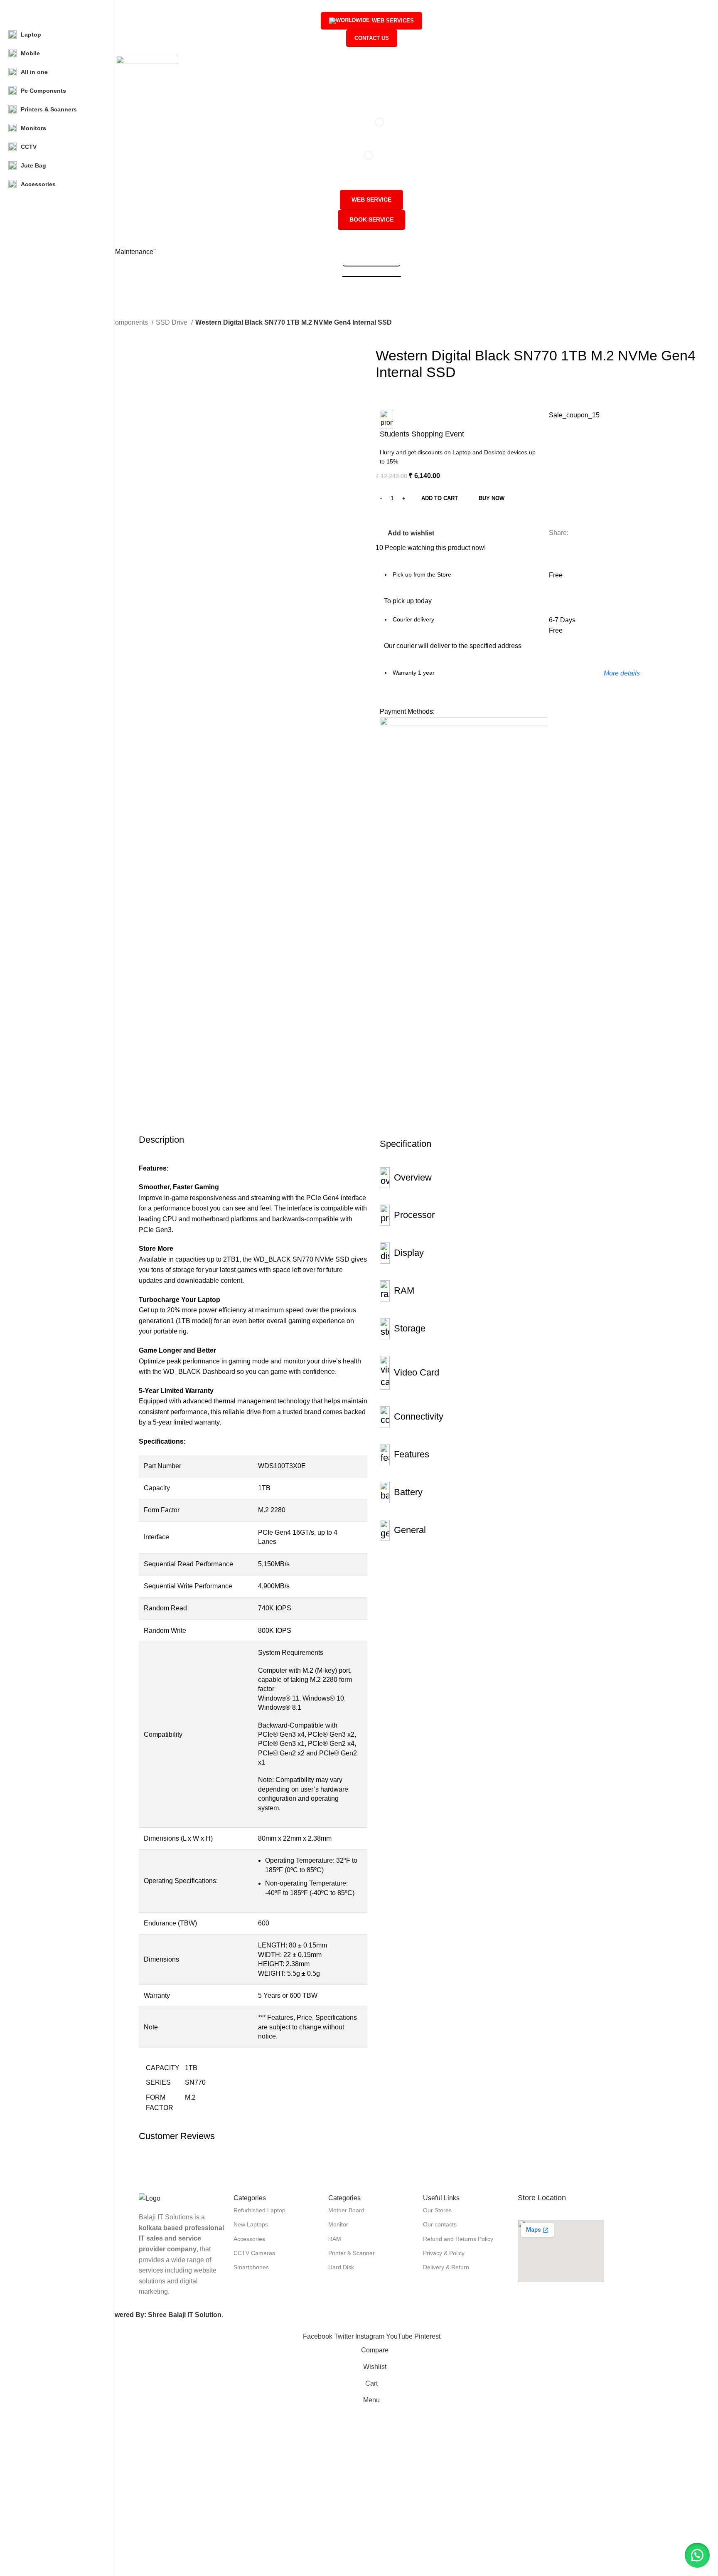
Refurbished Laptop (259, 2210)
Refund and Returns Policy (458, 2239)
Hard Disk (341, 2267)
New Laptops (251, 2224)
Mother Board (346, 2210)
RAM (335, 2239)
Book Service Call (371, 262)
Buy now (492, 498)
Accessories (249, 2239)
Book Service (371, 219)
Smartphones (251, 2267)
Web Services (393, 21)
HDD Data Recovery (372, 273)
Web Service (371, 200)
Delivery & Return (446, 2267)
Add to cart (440, 498)
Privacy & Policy (444, 2253)
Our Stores (437, 2210)
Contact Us (372, 38)
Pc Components (125, 322)
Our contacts (440, 2224)
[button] (697, 2555)
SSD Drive (172, 322)
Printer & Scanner (352, 2253)
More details (622, 673)
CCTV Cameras (254, 2253)
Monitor (338, 2224)
